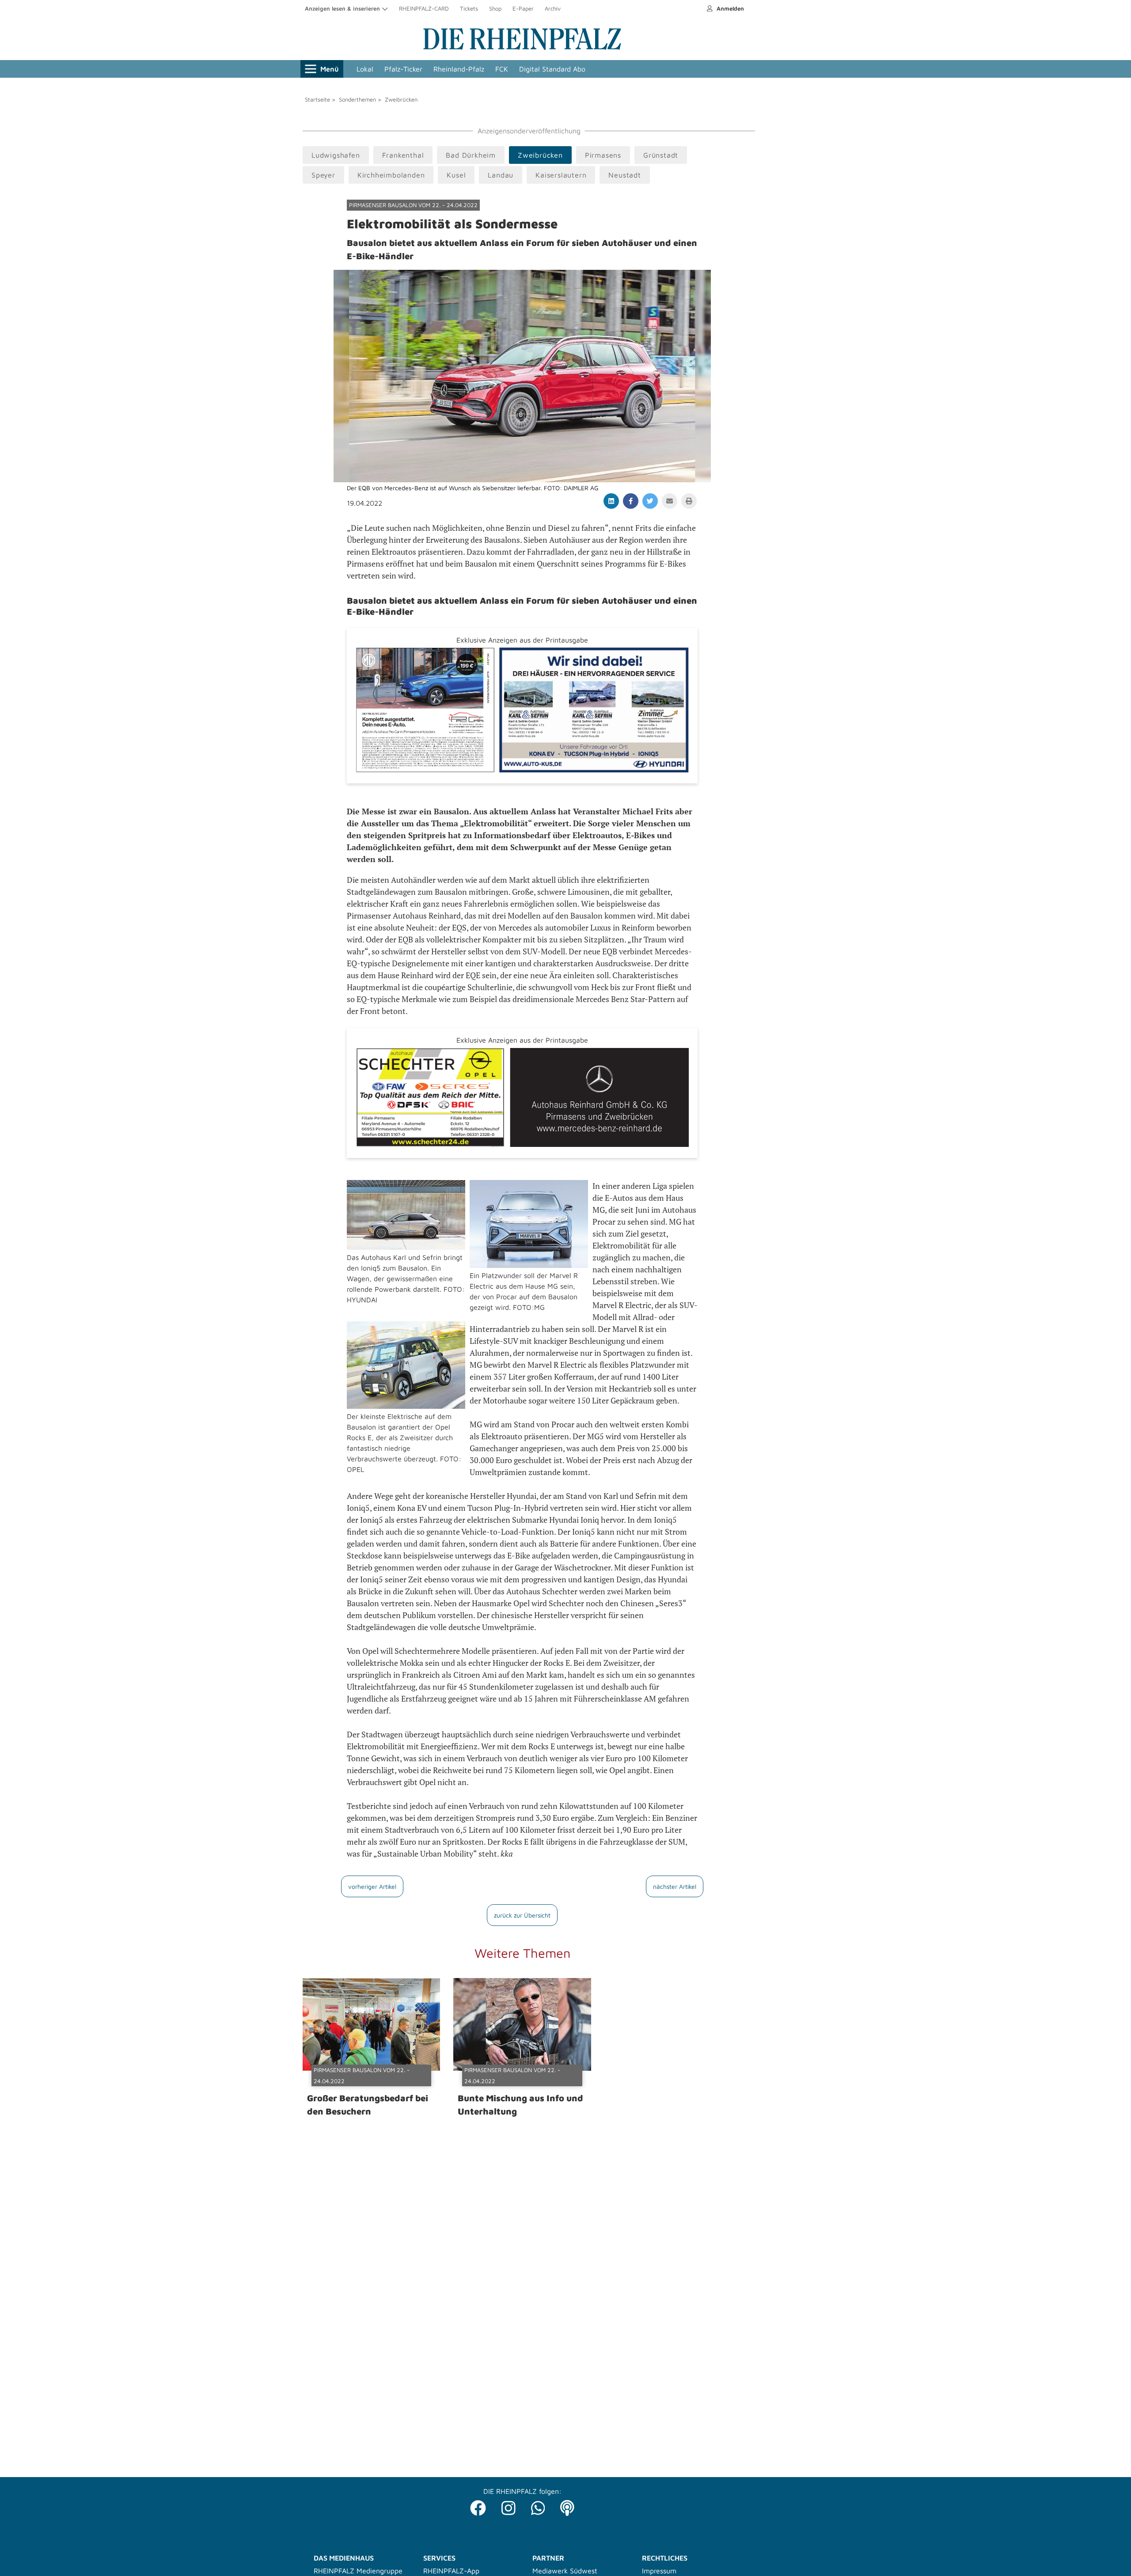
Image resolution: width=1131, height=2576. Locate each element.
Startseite (317, 99)
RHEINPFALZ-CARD (424, 8)
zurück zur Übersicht (522, 1915)
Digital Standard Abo (552, 69)
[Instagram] (509, 2506)
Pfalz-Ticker (403, 69)
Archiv (553, 8)
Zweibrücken (401, 99)
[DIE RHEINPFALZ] (522, 48)
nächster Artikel (675, 1886)
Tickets (469, 8)
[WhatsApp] (538, 2506)
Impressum (659, 2571)
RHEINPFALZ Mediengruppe (358, 2571)
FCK (502, 69)
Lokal (365, 69)
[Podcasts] (567, 2506)
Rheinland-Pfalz (459, 69)
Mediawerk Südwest (565, 2571)
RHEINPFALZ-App (451, 2571)
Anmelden (729, 8)
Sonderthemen (357, 99)
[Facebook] (478, 2506)
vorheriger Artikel (372, 1886)
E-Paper (523, 8)
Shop (495, 8)
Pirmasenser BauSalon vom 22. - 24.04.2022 (413, 205)
